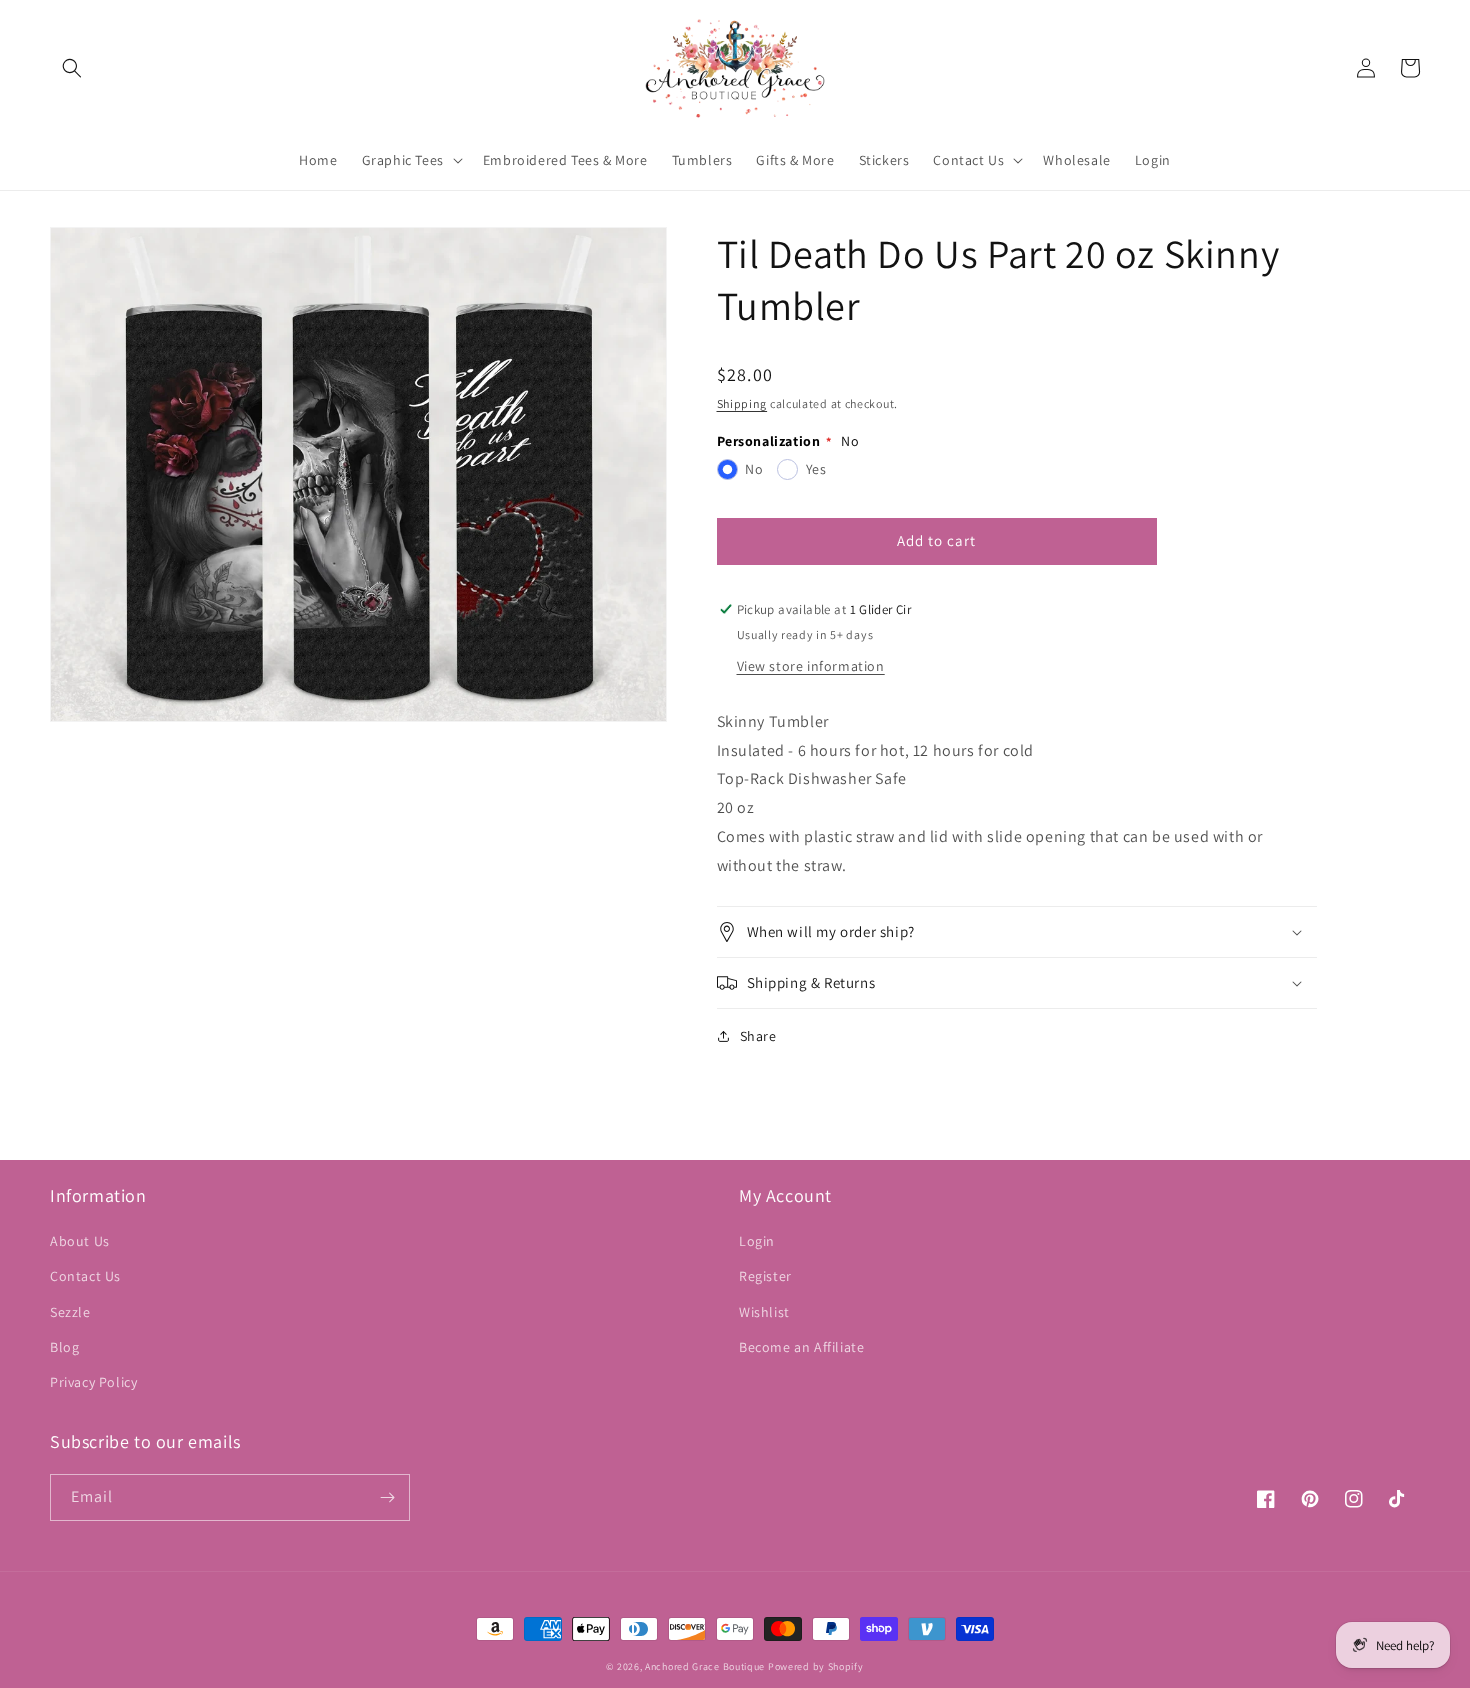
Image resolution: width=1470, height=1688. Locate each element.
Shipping (742, 403)
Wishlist (764, 1312)
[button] (72, 68)
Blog (64, 1347)
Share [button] (758, 1036)
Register (765, 1276)
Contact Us (85, 1276)
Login (757, 1241)
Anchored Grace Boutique (705, 1666)
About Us (80, 1241)
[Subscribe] (387, 1497)
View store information (811, 666)
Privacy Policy (93, 1382)
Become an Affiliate (801, 1347)
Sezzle (70, 1312)
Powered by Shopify (816, 1666)
